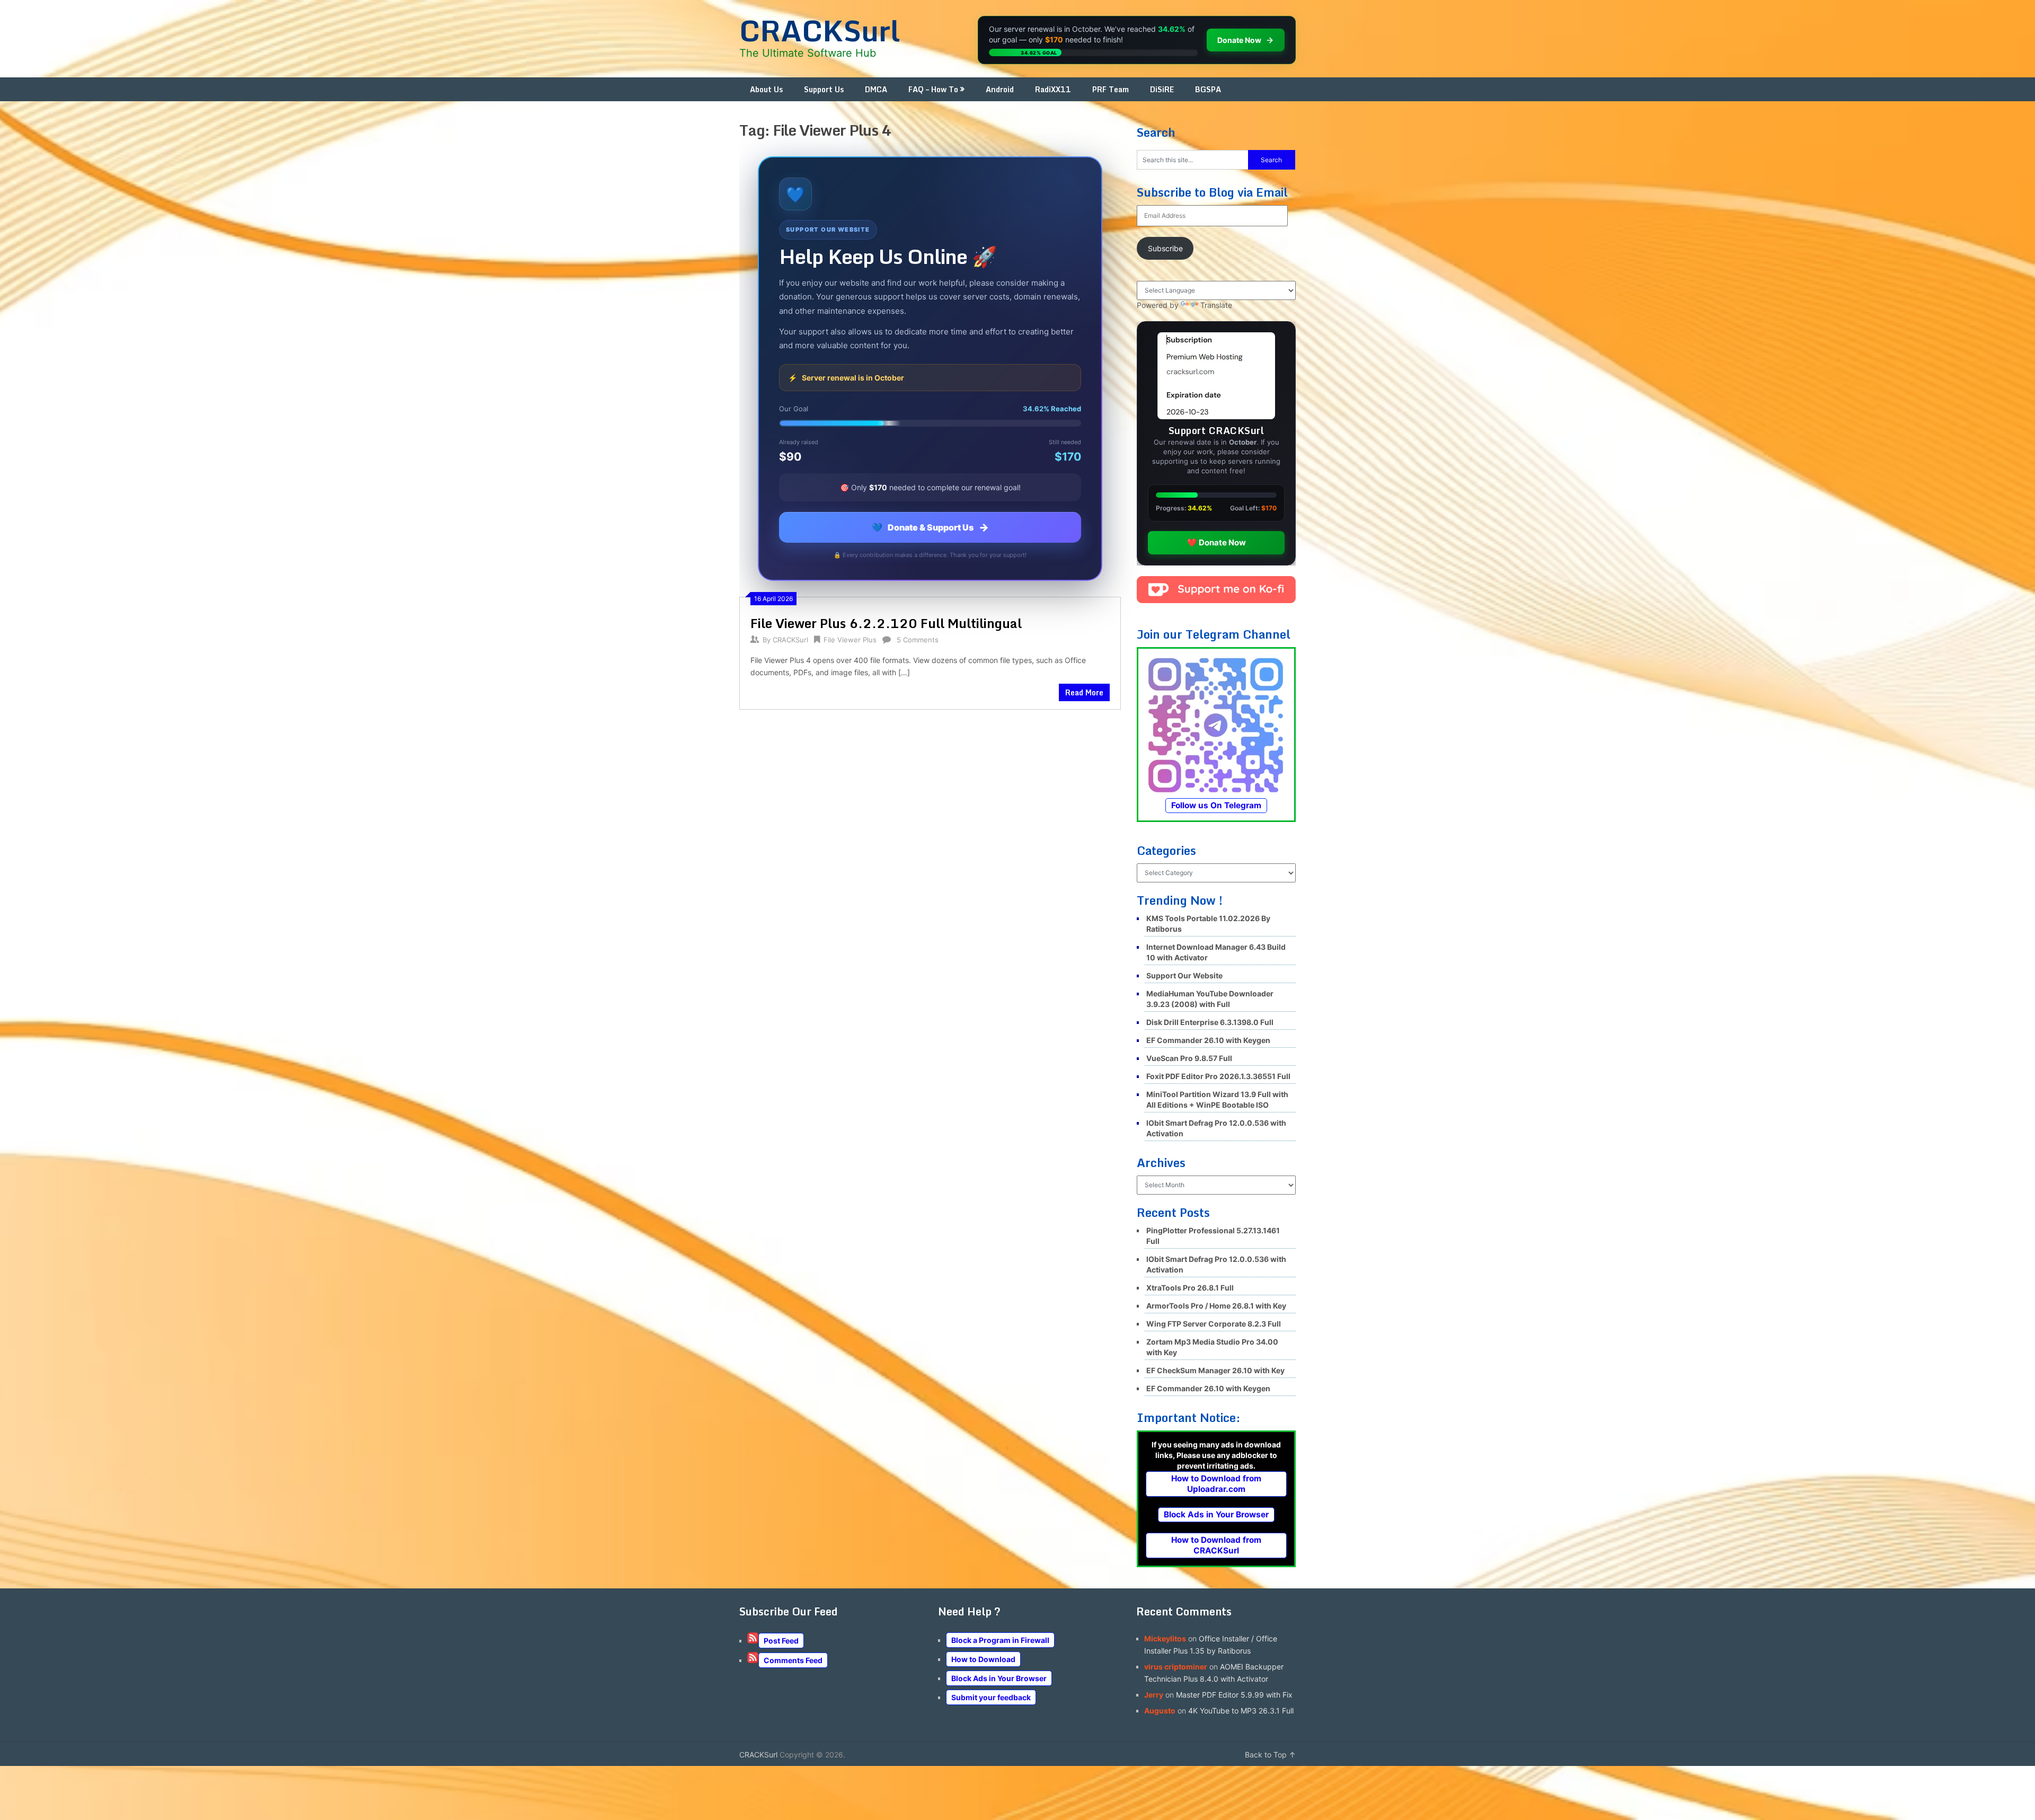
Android (1000, 89)
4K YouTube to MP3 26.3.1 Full (1241, 1711)
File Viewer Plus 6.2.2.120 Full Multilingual (886, 623)
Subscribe (1165, 248)
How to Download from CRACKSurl (1216, 1545)
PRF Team (1111, 89)
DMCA (876, 89)
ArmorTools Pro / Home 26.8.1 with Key (1216, 1306)
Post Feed (781, 1641)
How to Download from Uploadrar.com (1216, 1484)
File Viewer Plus (850, 640)
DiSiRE (1162, 89)
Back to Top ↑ (1270, 1755)
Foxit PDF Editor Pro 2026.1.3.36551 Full (1218, 1076)
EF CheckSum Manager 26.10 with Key (1215, 1370)
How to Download (983, 1659)
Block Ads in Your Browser (1216, 1514)
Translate (1216, 305)
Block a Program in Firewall (1000, 1640)
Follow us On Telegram (1216, 805)
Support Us (824, 89)
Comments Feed (793, 1660)
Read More (1084, 692)
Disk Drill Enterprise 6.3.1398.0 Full (1210, 1022)
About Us (766, 89)
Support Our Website (1184, 975)
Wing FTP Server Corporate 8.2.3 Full (1214, 1324)
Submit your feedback (991, 1697)
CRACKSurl (820, 30)
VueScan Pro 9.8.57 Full (1189, 1058)
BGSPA (1208, 89)
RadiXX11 (1053, 89)
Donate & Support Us (930, 527)
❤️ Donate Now (1216, 542)
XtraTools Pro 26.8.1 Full (1190, 1288)
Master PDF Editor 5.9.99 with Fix (1234, 1695)
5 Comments (918, 640)
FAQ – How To (933, 89)
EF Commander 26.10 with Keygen (1208, 1040)
